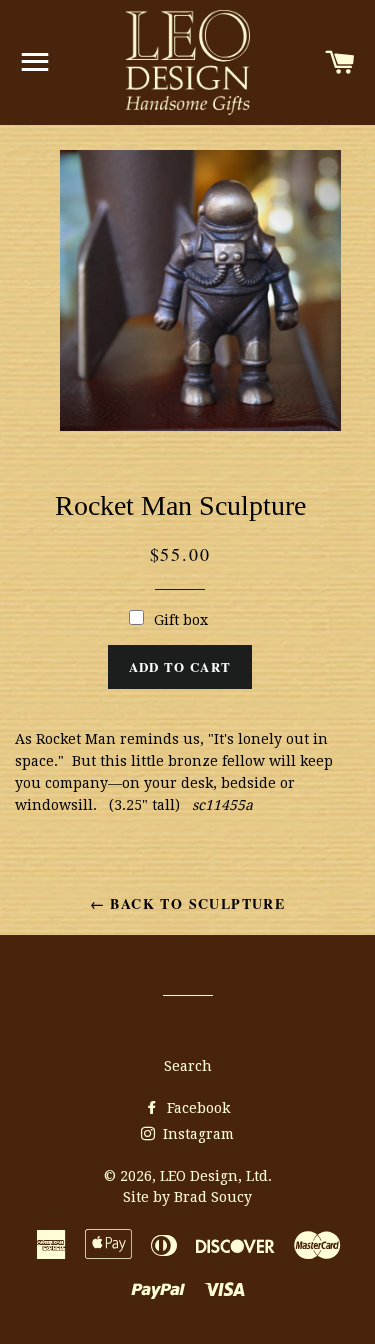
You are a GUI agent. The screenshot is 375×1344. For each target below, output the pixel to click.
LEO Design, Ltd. (216, 1176)
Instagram (196, 1134)
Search (188, 1066)
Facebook (196, 1108)
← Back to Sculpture (188, 903)
